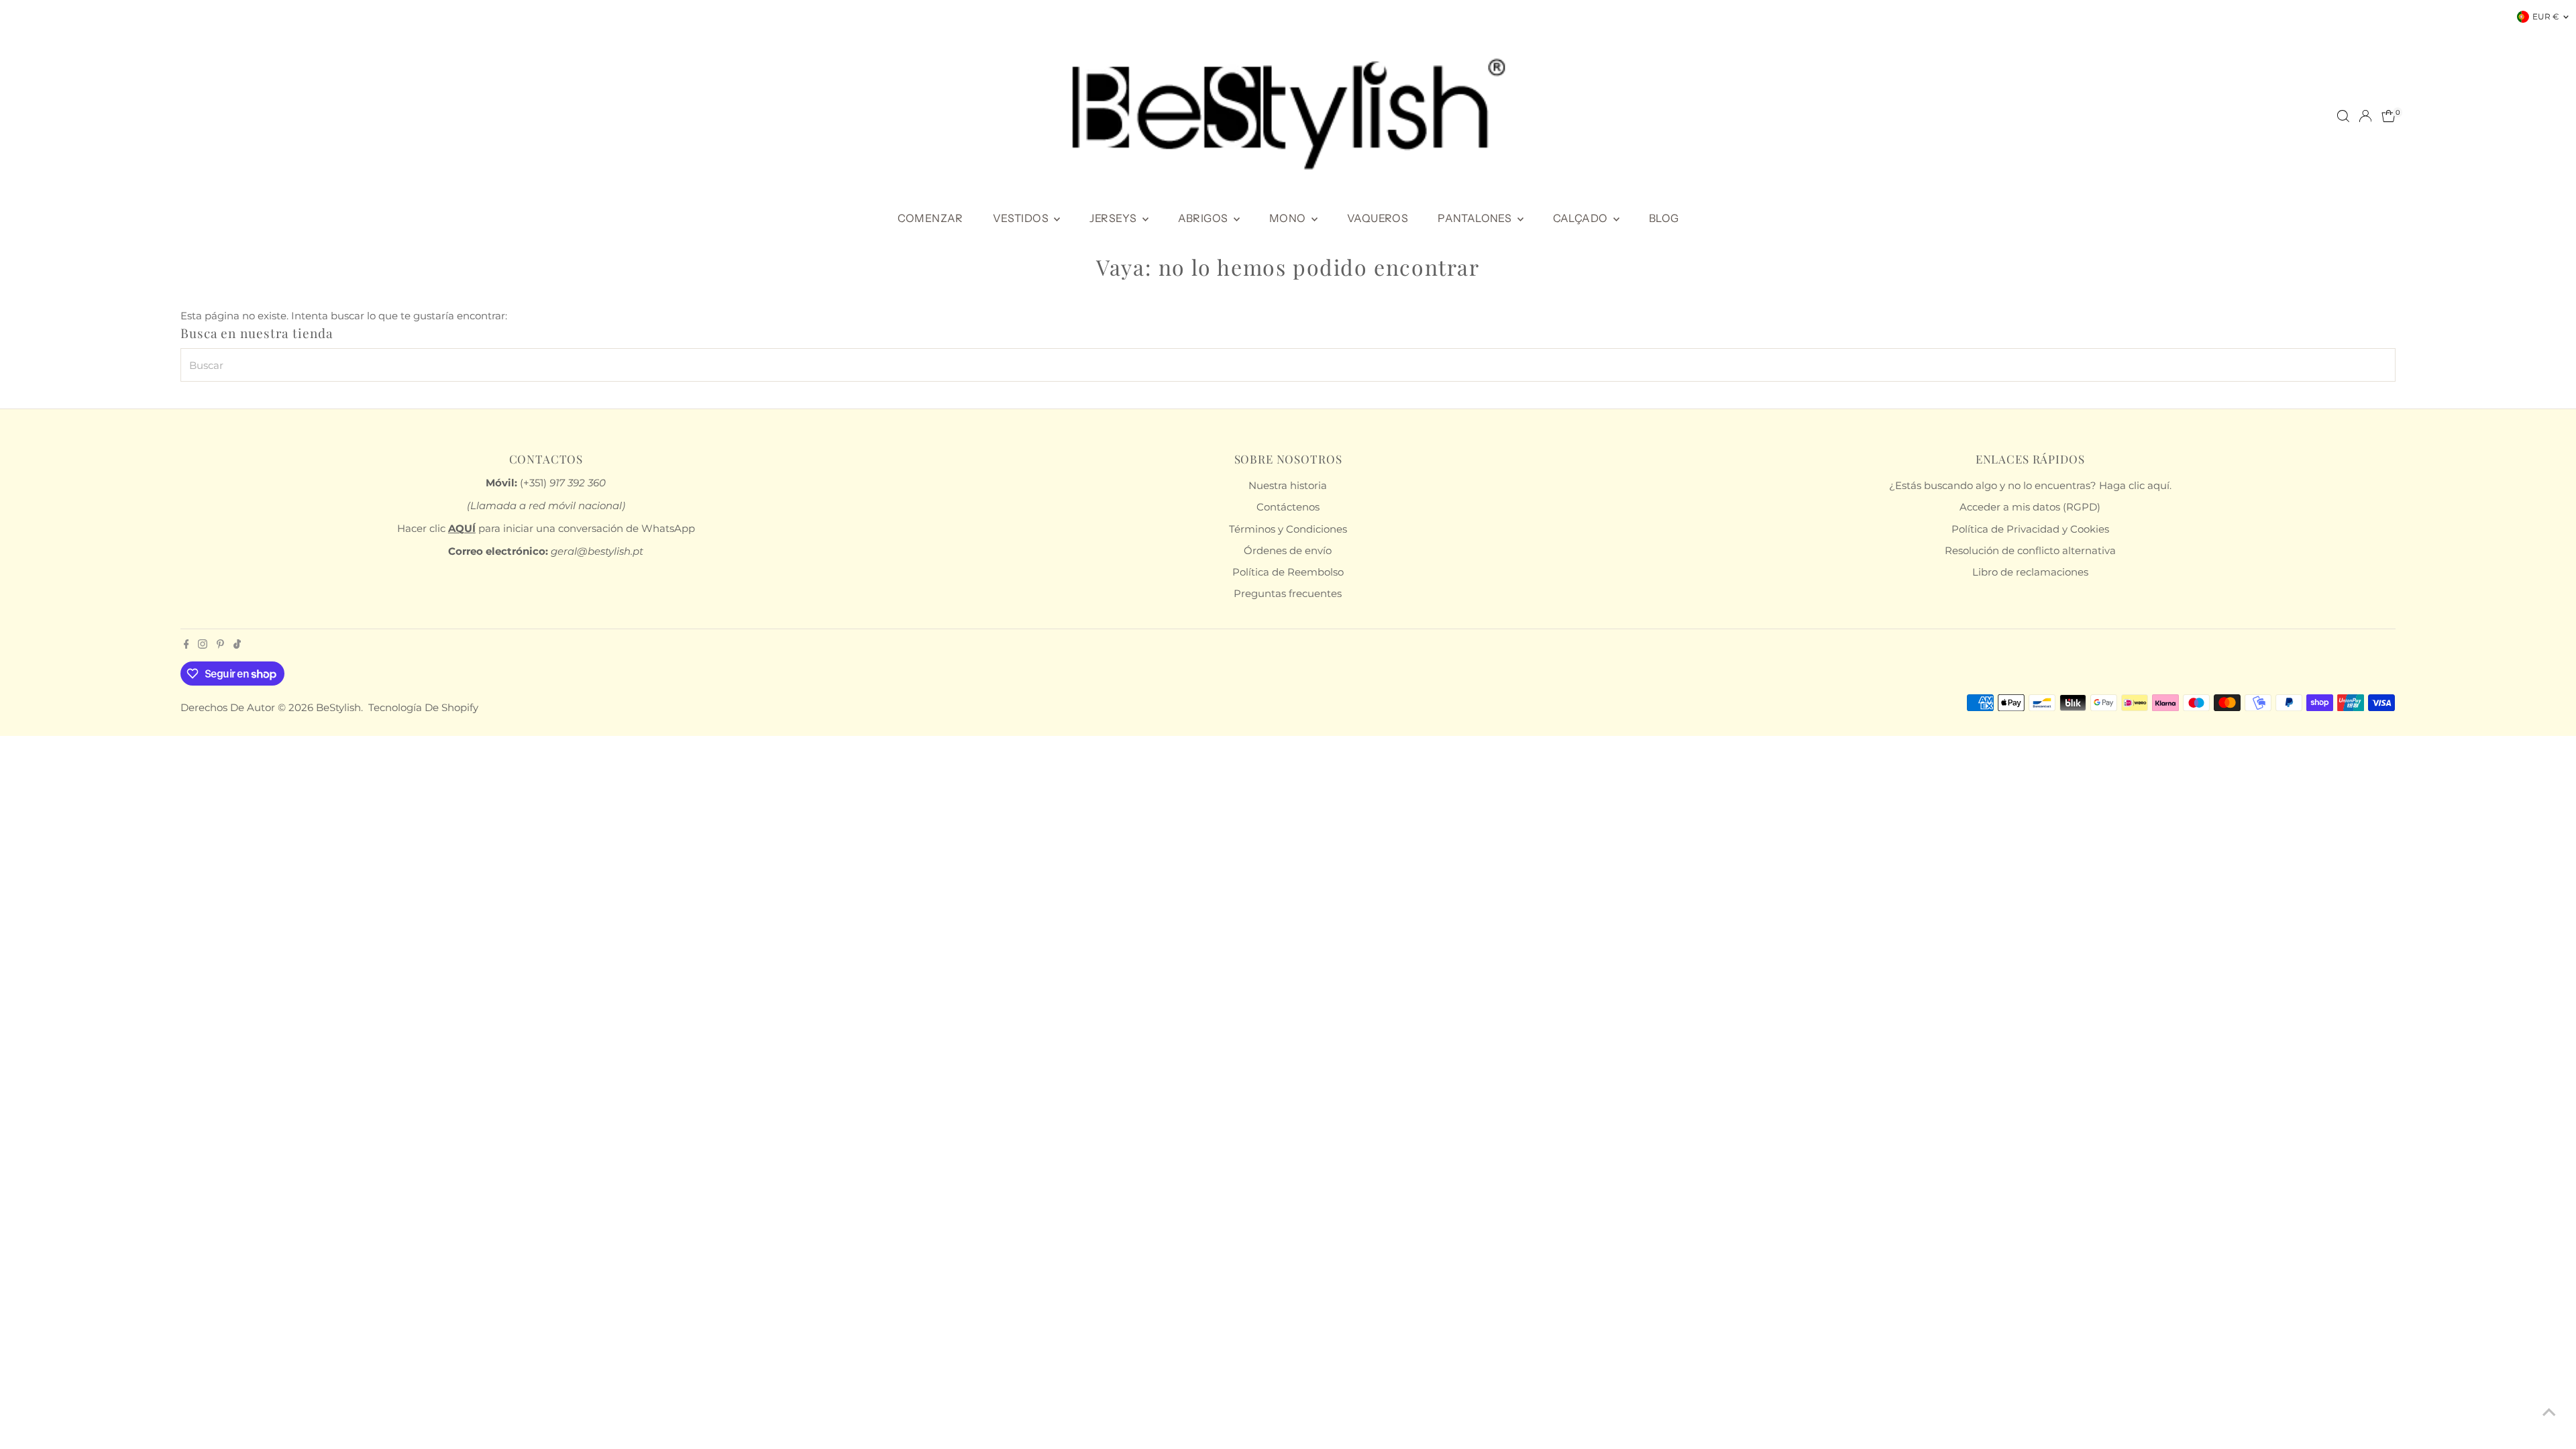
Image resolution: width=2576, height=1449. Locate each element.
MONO (1289, 218)
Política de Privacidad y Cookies (2030, 529)
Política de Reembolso (1288, 572)
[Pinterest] (220, 645)
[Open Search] (2343, 116)
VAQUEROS (1378, 218)
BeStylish (338, 707)
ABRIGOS (1204, 218)
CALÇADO (1581, 218)
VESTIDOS (1022, 218)
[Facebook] (186, 645)
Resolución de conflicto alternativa (2030, 550)
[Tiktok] (237, 645)
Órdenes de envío (1288, 550)
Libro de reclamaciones (2030, 572)
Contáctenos (1288, 507)
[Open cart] (2389, 116)
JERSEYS (1114, 218)
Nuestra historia (1288, 485)
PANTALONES (1475, 218)
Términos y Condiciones (1288, 529)
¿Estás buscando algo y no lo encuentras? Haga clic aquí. (2030, 485)
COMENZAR (930, 218)
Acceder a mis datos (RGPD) (2030, 507)
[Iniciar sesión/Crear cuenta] (2365, 116)
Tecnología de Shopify (423, 707)
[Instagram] (203, 645)
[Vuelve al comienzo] (2549, 1412)
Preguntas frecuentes (1288, 593)
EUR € (2546, 16)
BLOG (1664, 218)
